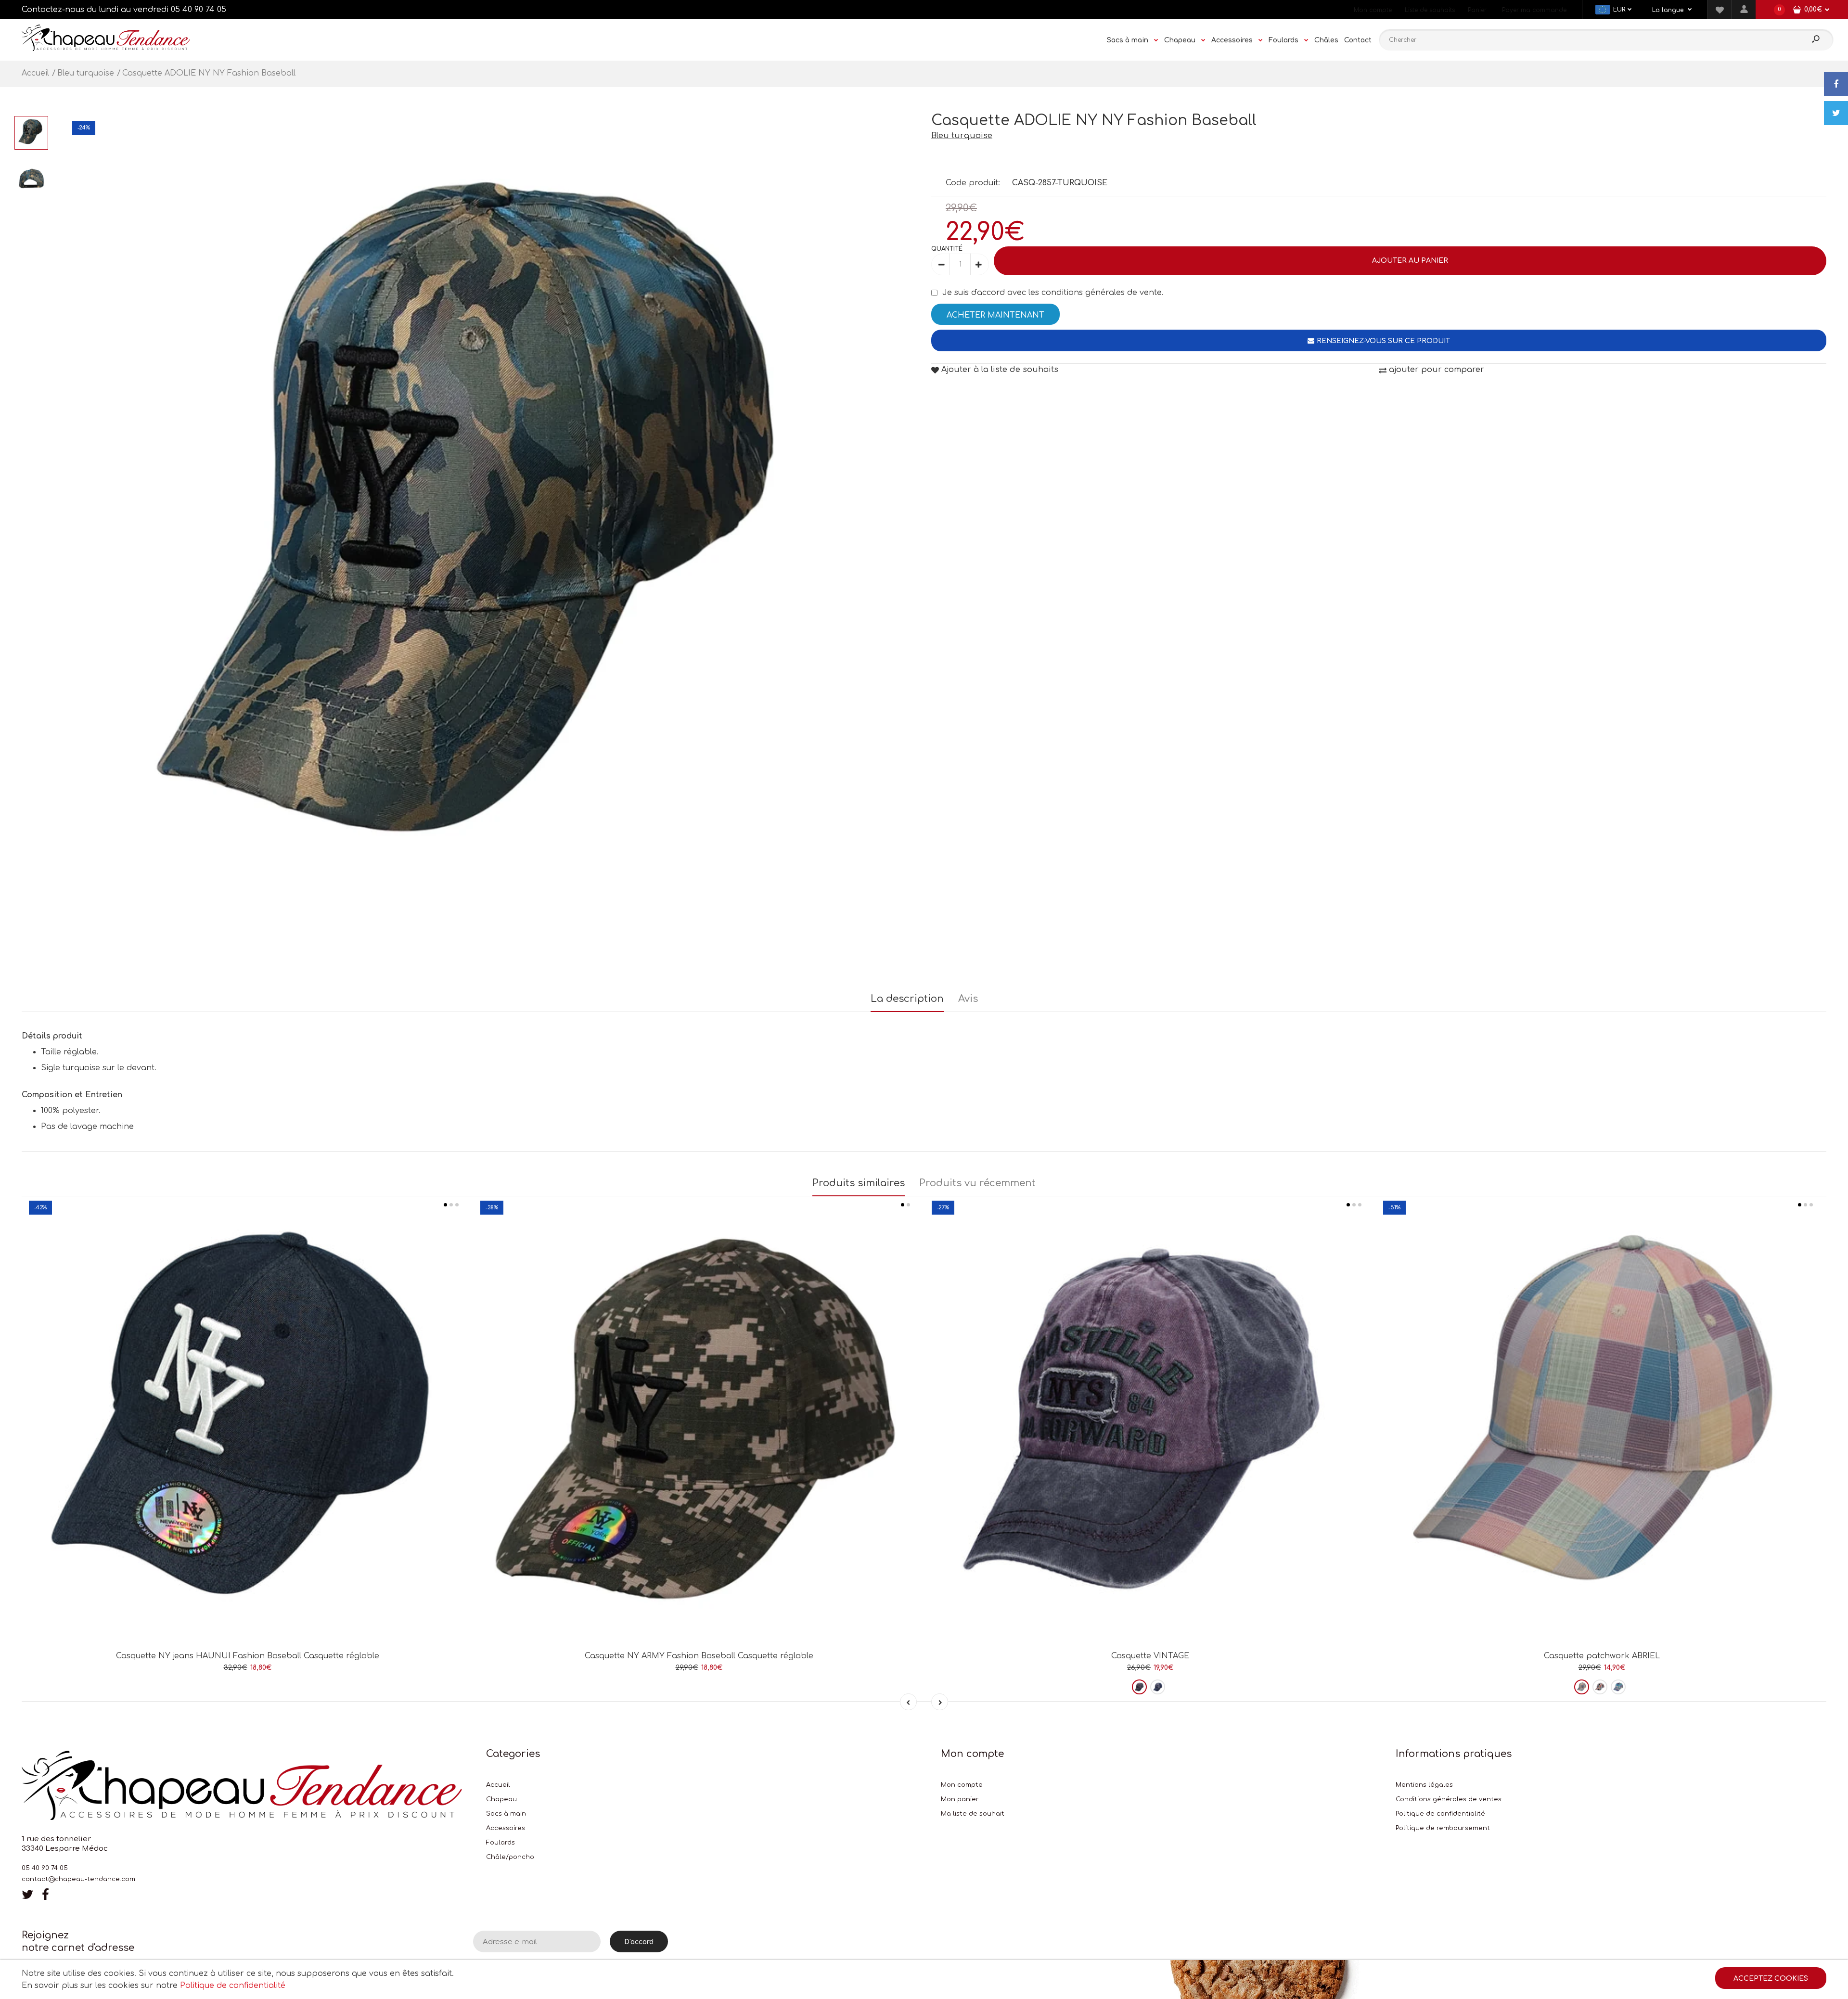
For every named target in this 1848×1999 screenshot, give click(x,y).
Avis (968, 999)
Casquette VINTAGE (1150, 1656)
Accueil (498, 1785)
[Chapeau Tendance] (106, 49)
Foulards (500, 1843)
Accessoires (506, 1828)
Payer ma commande (1534, 10)
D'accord (639, 1942)
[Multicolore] (1582, 1687)
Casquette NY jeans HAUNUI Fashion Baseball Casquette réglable (248, 1656)
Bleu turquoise (962, 136)
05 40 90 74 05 (199, 10)
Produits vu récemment (977, 1183)
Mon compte (1373, 10)
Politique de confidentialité (1440, 1814)
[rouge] (1139, 1687)
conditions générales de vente (1102, 293)
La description (907, 999)
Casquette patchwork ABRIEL (1602, 1656)
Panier (1477, 10)
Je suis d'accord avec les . (1053, 293)
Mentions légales (1424, 1785)
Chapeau (501, 1799)
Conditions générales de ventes (1449, 1799)
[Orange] (1600, 1687)
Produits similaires (859, 1183)
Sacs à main (506, 1814)
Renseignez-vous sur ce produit (1383, 341)
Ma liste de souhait (973, 1814)
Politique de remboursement (1443, 1828)
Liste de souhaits (1430, 10)
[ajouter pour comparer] (248, 1604)
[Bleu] (1158, 1687)
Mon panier (960, 1799)
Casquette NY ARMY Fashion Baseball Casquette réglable (699, 1656)
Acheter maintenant (995, 315)
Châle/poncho (510, 1857)
